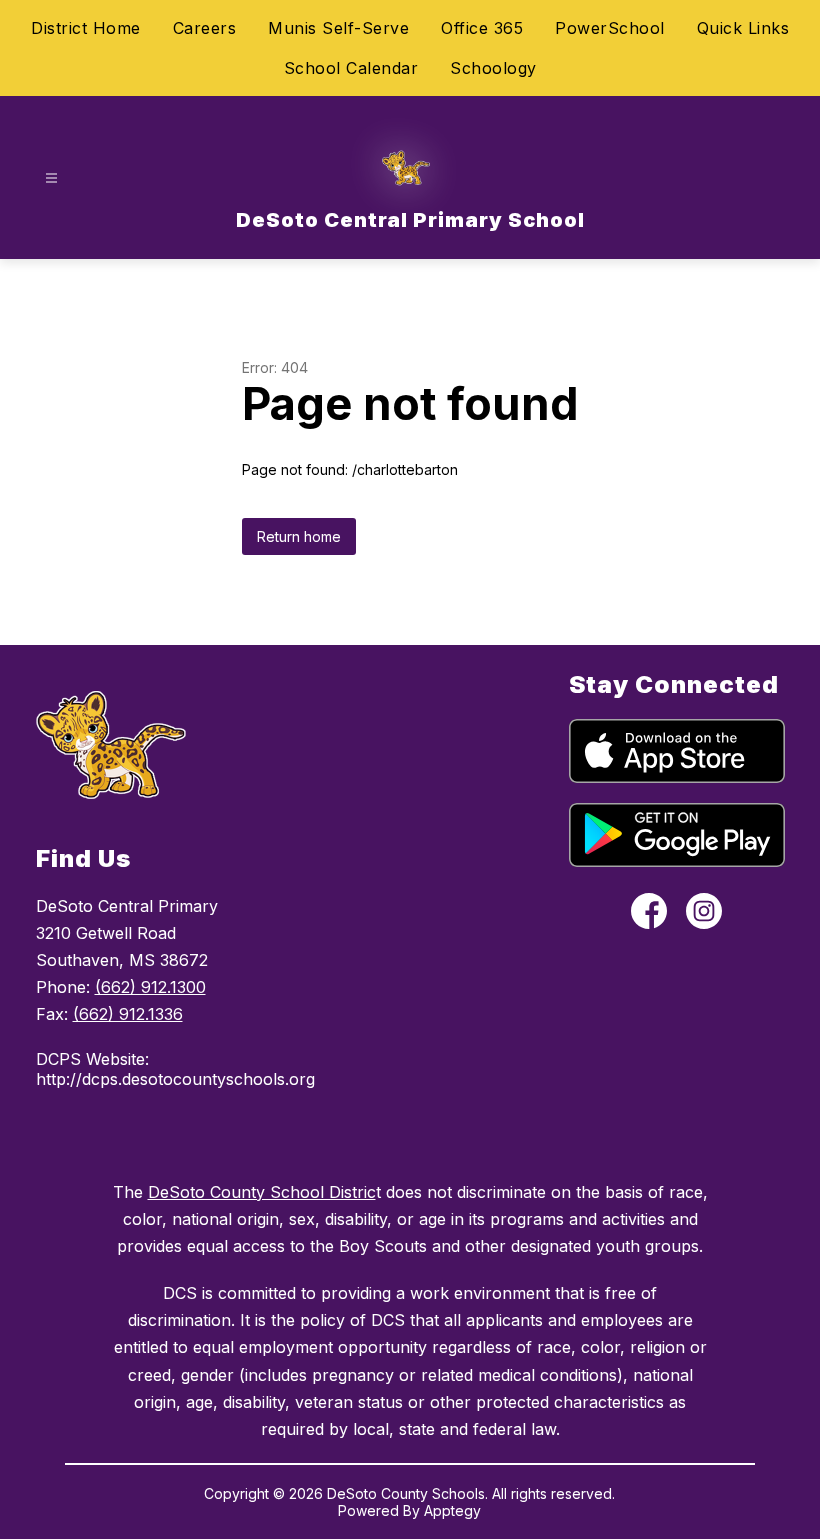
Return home (299, 536)
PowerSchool (610, 28)
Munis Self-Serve (338, 28)
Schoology (493, 68)
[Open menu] (51, 178)
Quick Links (743, 28)
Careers (205, 28)
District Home (86, 28)
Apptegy (452, 1510)
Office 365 (482, 28)
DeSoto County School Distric (262, 1192)
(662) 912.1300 (150, 987)
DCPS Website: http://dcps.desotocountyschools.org (159, 1069)
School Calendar (351, 68)
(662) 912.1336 (128, 1014)
